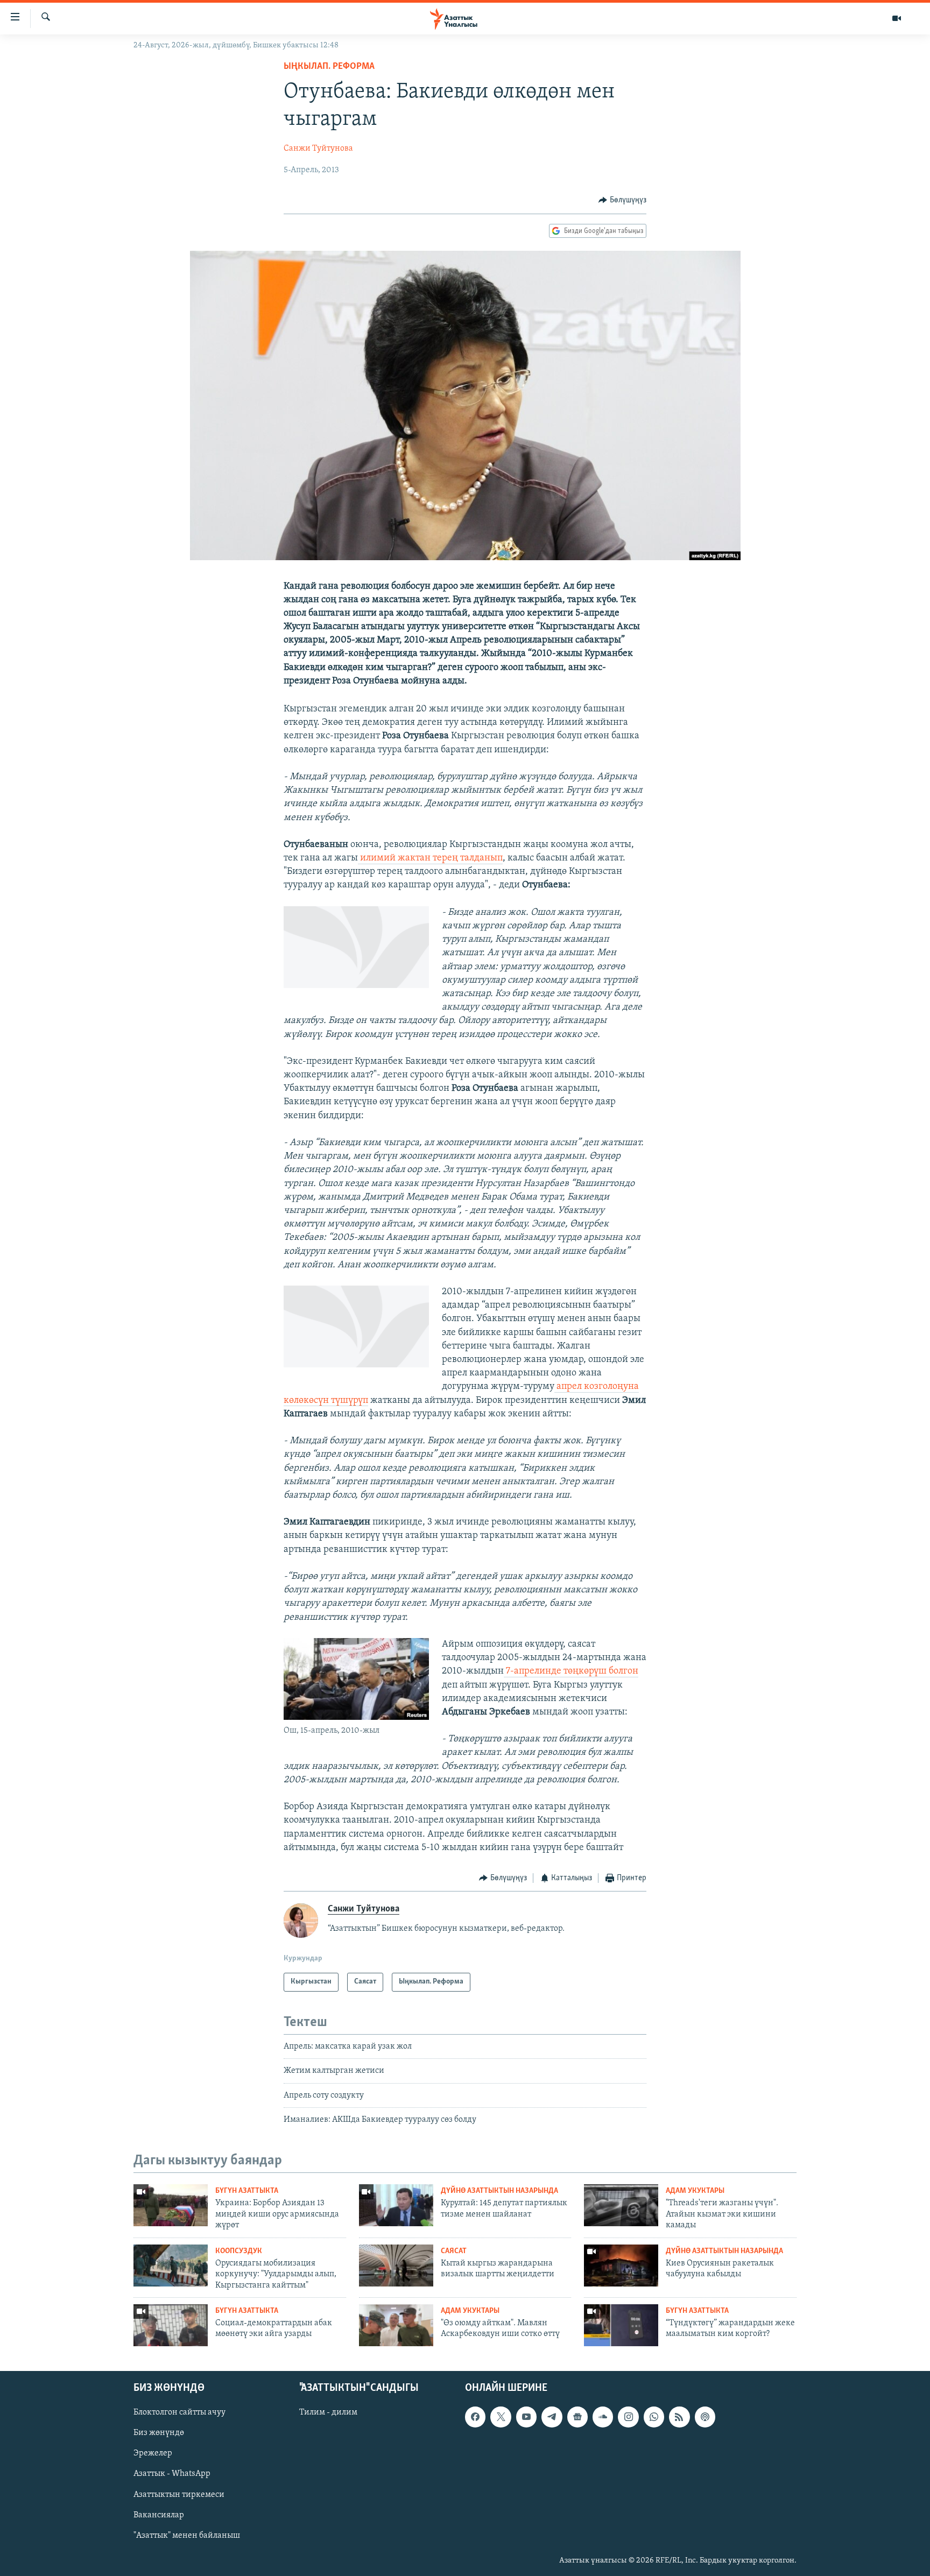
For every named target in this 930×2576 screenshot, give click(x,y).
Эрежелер (153, 2453)
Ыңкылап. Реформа (329, 67)
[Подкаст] (705, 2417)
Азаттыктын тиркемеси (179, 2494)
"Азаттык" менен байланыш (187, 2535)
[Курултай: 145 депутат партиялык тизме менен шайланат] (396, 2205)
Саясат (454, 2251)
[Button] (622, 200)
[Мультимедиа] (897, 18)
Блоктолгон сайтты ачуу (179, 2412)
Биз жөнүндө (159, 2433)
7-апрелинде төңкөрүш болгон (571, 1671)
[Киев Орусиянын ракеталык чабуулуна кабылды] (621, 2266)
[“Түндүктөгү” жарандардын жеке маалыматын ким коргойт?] (621, 2325)
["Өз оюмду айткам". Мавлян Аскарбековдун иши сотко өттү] (396, 2325)
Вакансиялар (159, 2515)
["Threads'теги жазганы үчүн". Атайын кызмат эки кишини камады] (621, 2205)
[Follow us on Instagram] (628, 2417)
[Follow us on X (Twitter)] (501, 2417)
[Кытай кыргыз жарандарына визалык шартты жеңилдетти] (396, 2266)
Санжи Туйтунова (318, 149)
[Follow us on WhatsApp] (654, 2417)
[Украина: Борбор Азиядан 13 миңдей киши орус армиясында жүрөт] (171, 2205)
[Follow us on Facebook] (475, 2417)
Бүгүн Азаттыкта (247, 2191)
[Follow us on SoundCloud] (603, 2417)
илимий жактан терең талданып (430, 858)
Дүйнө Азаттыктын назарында (499, 2191)
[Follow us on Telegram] (552, 2417)
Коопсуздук (239, 2251)
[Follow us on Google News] (577, 2417)
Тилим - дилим (328, 2412)
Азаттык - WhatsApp (172, 2474)
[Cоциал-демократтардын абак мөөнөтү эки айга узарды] (171, 2325)
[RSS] (679, 2417)
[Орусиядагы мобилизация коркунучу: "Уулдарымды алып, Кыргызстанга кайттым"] (171, 2266)
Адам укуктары (695, 2191)
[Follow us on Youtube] (526, 2417)
